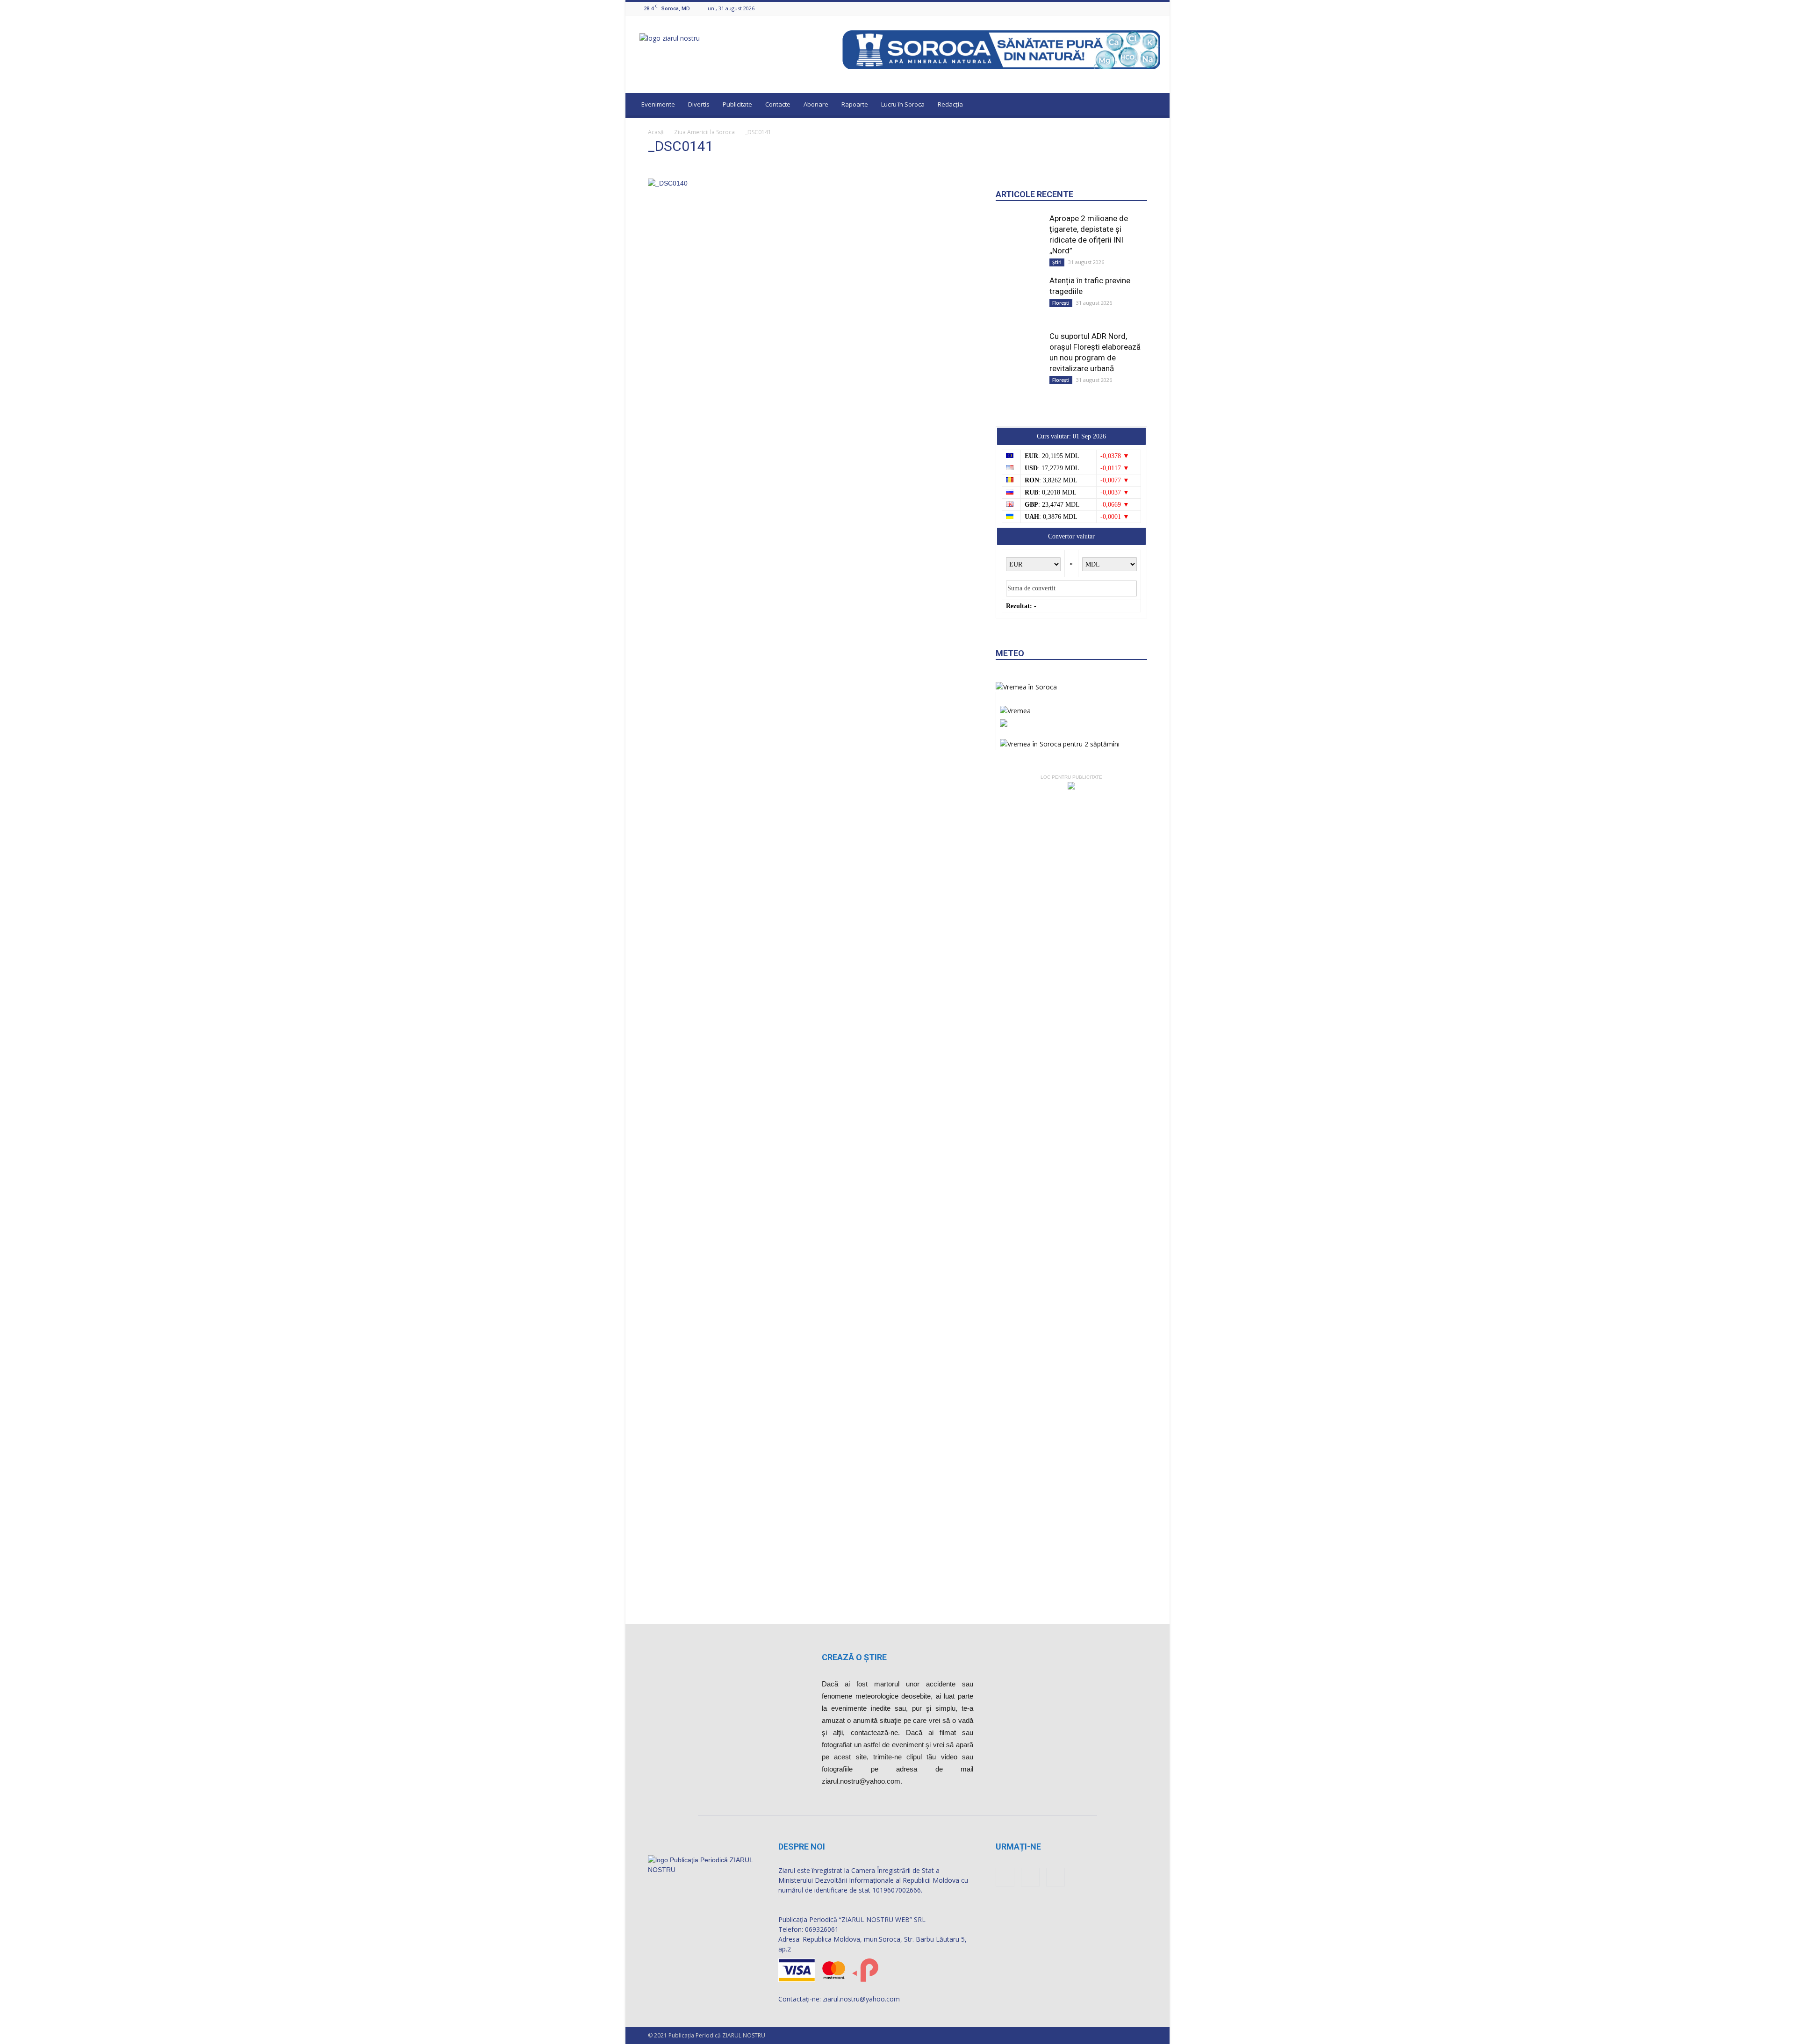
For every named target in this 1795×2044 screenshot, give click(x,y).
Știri (1057, 262)
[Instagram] (1143, 8)
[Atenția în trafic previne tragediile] (1019, 293)
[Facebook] (1132, 8)
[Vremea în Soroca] (1026, 687)
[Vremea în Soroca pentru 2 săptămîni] (1060, 742)
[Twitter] (1155, 8)
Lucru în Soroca (903, 104)
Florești (1061, 303)
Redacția (950, 104)
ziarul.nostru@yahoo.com (861, 1999)
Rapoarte (855, 104)
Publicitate (737, 104)
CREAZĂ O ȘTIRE (854, 1657)
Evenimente (658, 104)
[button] (1154, 106)
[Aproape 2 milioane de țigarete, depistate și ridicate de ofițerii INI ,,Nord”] (1019, 237)
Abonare (816, 104)
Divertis (699, 104)
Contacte (778, 104)
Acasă (656, 132)
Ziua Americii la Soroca (704, 132)
